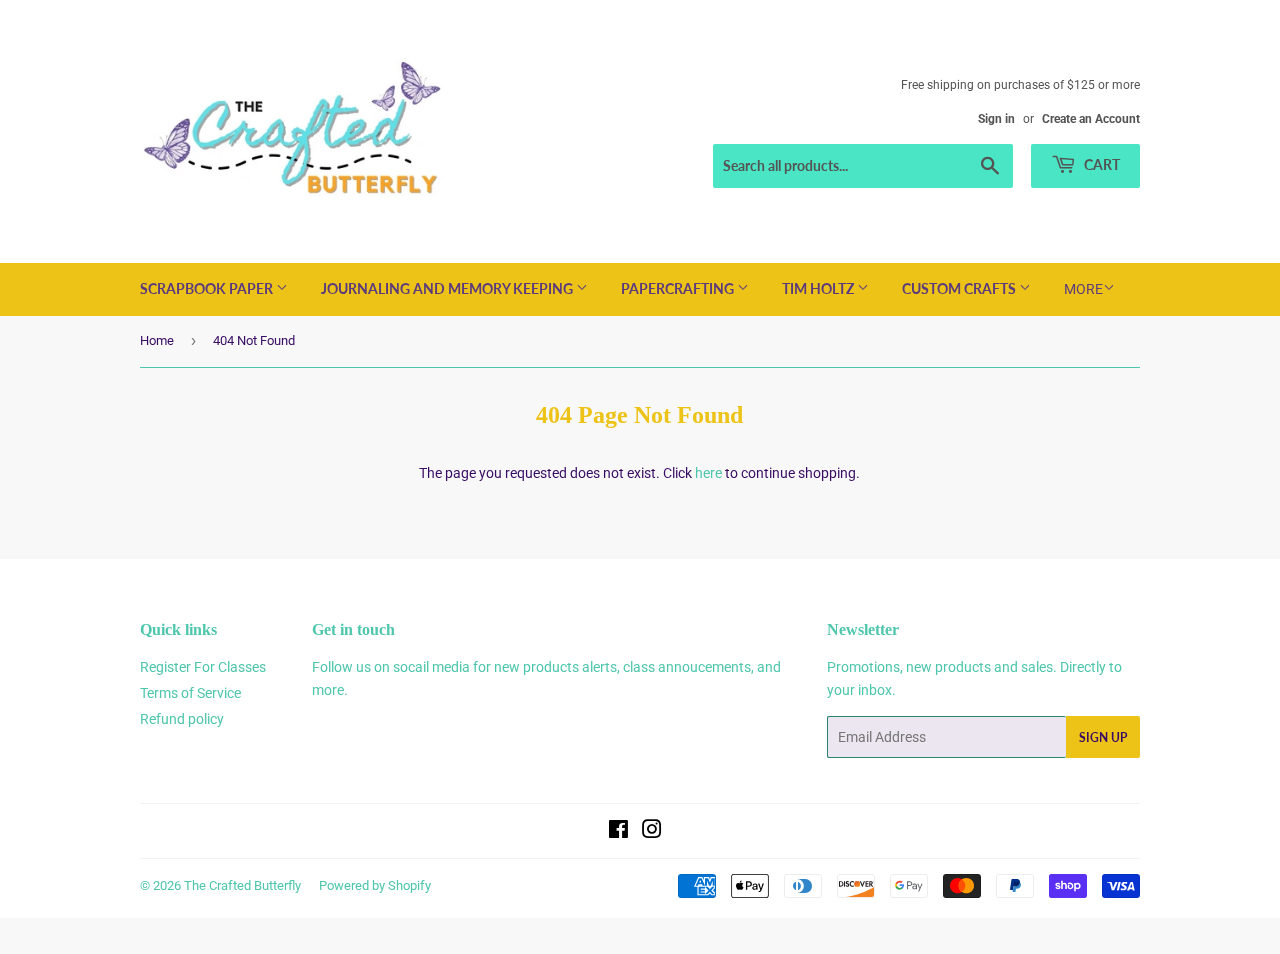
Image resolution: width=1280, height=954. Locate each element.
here (708, 473)
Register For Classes (203, 667)
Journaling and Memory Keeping (448, 288)
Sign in (996, 119)
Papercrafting (679, 288)
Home (157, 340)
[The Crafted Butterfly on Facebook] (618, 832)
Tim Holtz (819, 288)
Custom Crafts (960, 288)
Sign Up (1103, 737)
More (1083, 289)
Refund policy (182, 719)
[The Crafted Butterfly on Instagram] (652, 832)
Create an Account (1091, 119)
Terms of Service (190, 693)
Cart (1100, 164)
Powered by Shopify (375, 885)
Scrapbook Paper (208, 288)
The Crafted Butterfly (242, 885)
